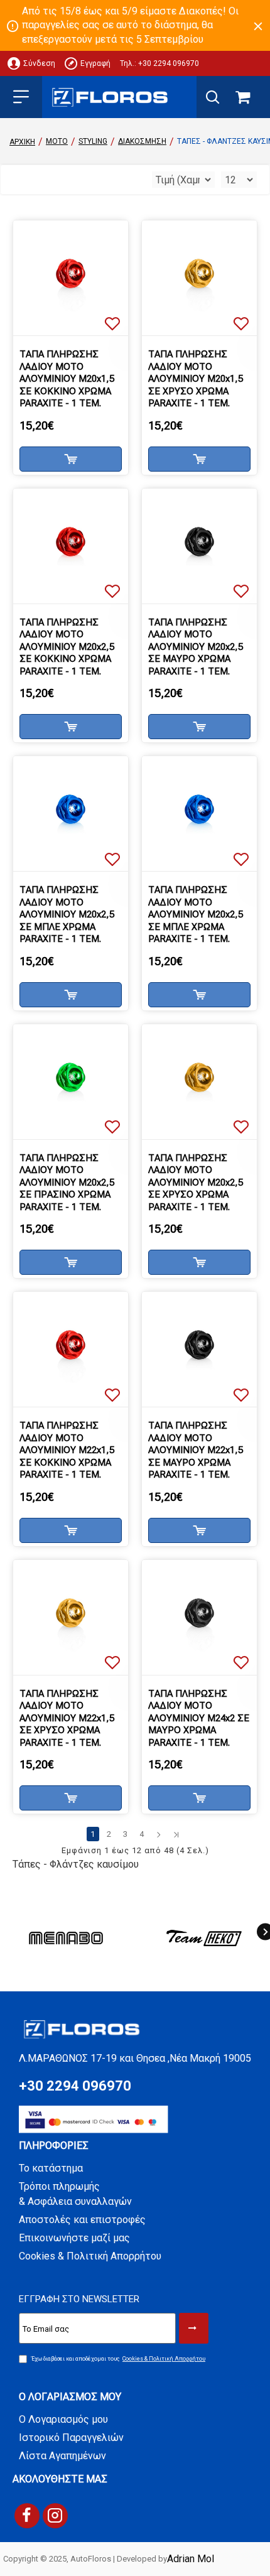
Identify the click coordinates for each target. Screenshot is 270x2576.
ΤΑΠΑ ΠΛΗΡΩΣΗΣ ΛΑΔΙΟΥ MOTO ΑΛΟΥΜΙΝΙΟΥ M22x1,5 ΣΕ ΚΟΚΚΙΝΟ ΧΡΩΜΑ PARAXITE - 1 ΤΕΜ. (67, 1450)
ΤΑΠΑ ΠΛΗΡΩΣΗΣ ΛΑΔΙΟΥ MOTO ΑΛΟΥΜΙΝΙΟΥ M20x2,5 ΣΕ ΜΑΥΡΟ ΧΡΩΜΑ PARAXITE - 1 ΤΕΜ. (196, 647)
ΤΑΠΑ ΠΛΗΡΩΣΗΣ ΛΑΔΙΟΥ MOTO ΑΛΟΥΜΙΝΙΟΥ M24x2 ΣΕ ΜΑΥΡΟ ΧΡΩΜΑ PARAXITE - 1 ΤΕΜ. (199, 1718)
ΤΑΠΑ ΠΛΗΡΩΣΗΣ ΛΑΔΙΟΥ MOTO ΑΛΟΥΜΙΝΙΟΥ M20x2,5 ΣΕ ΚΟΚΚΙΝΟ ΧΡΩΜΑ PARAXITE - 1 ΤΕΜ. (67, 647)
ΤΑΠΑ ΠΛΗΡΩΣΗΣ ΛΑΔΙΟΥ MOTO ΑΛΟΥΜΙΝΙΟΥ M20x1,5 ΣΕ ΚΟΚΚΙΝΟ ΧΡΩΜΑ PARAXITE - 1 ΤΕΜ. (67, 379)
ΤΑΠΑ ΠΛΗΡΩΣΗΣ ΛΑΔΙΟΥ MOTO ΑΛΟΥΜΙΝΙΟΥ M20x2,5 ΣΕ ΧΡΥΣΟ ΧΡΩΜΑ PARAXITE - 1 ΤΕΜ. (196, 1182)
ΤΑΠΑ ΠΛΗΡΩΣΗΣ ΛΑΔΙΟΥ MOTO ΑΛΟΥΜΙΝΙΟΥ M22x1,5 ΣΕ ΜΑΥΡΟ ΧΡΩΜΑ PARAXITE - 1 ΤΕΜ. (196, 1450)
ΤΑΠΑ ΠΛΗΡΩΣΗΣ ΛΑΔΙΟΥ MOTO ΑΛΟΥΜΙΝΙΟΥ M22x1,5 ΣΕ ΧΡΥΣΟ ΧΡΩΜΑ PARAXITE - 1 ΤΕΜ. (67, 1718)
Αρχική (22, 142)
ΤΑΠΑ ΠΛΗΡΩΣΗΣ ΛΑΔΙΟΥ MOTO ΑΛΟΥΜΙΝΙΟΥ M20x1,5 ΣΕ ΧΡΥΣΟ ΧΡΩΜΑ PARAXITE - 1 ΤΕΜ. (196, 379)
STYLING (93, 141)
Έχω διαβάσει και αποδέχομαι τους (118, 2359)
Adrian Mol (191, 2559)
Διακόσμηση (142, 141)
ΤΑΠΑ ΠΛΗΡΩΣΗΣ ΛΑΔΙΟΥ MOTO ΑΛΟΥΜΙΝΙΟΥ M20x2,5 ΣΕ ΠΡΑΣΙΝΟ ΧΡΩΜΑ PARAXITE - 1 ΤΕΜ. (67, 1182)
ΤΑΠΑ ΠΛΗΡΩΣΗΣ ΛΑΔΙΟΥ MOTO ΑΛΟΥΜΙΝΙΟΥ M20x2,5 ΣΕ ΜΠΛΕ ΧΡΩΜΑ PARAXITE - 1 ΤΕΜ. (67, 914)
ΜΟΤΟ (57, 141)
